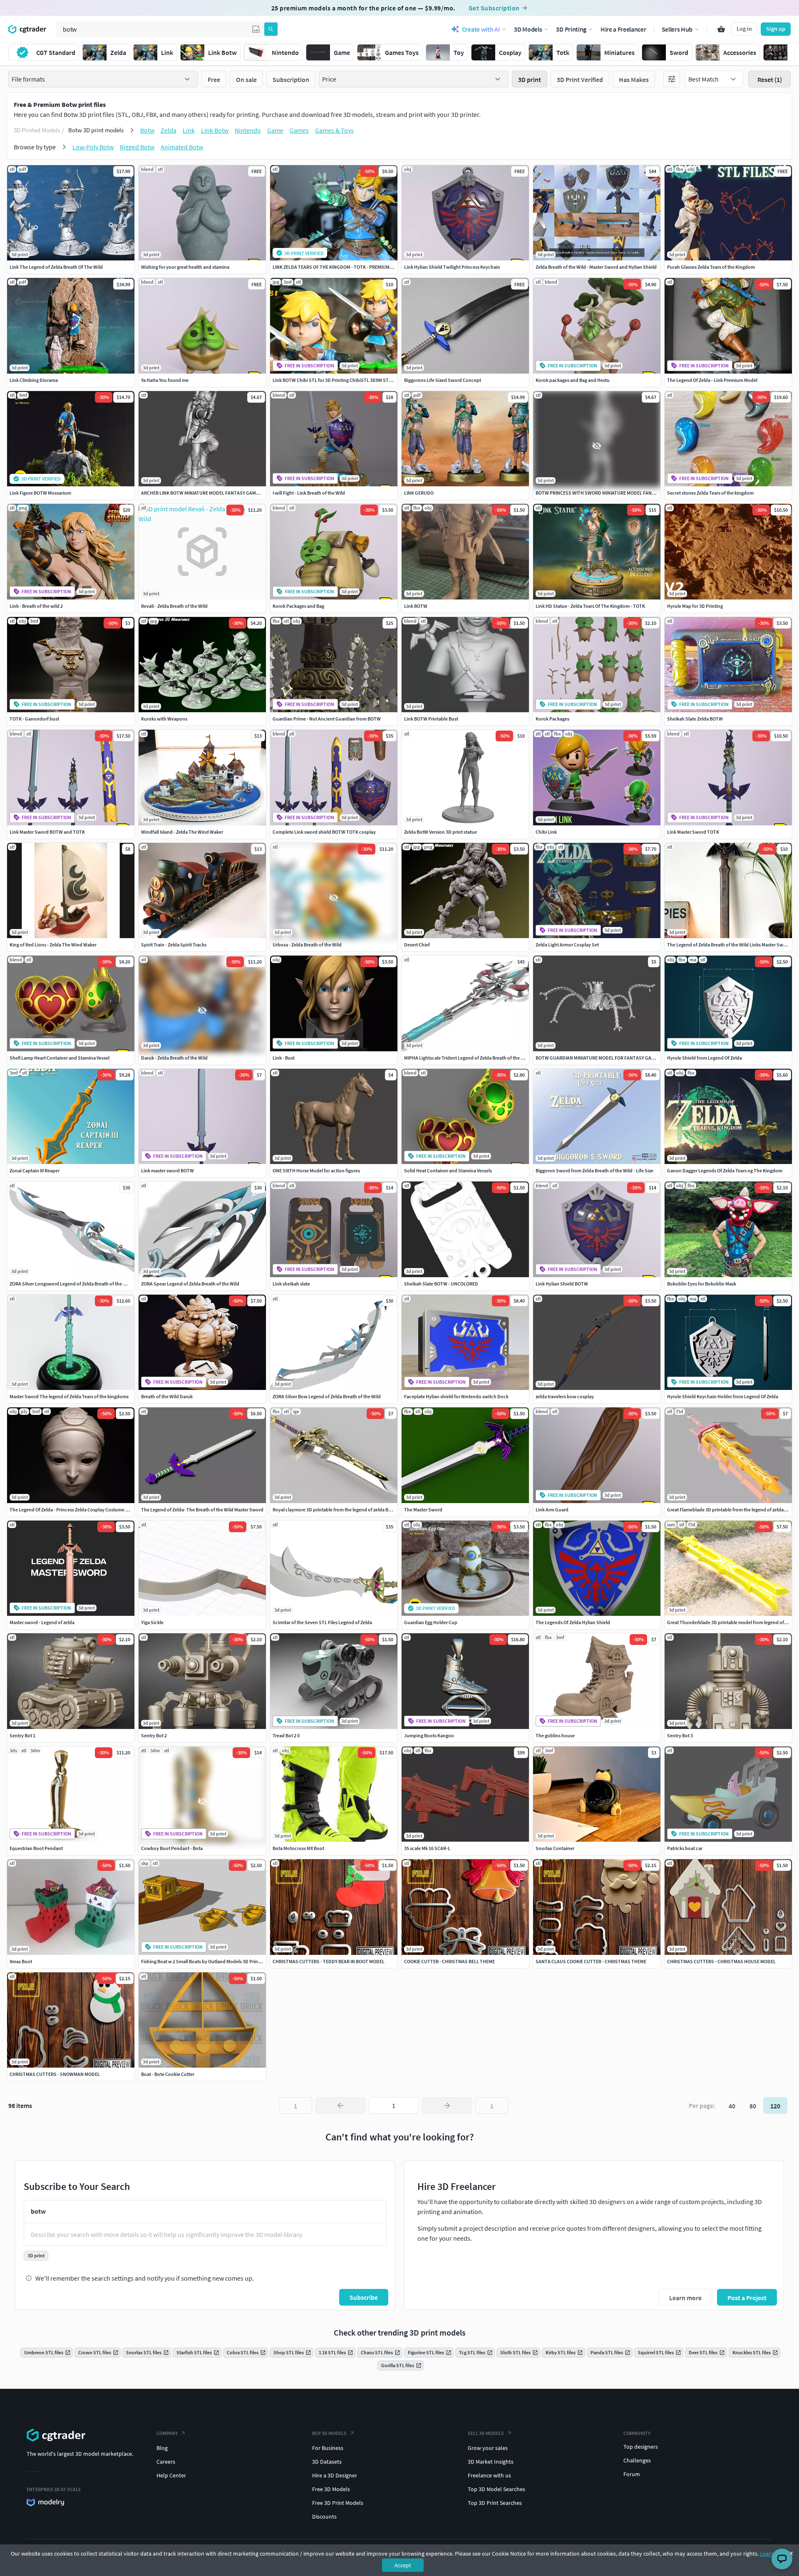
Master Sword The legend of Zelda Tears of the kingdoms (69, 1396)
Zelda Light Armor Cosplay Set (567, 945)
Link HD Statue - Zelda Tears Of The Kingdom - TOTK (590, 606)
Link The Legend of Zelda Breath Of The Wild (56, 267)
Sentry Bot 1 (22, 1735)
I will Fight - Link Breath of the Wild (309, 493)
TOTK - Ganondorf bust (34, 719)
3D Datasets (327, 2462)
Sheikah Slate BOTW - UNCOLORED (441, 1284)
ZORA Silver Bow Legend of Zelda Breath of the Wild (327, 1396)
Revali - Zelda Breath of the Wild (174, 606)
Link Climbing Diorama (34, 380)
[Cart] (721, 29)
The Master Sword (423, 1510)
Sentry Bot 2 (154, 1735)
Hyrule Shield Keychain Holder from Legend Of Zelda (723, 1396)
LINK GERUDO (419, 493)
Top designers (641, 2447)
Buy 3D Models (329, 2433)
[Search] (271, 29)
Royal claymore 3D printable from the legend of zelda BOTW (336, 1510)
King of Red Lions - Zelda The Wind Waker (53, 945)
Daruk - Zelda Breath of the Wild (174, 1058)
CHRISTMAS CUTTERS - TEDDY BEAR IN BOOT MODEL (329, 1961)
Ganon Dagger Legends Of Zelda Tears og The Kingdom (725, 1170)
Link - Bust (284, 1058)
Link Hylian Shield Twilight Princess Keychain (452, 267)
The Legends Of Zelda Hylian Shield (573, 1622)
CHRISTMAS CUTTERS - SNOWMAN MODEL (55, 2074)
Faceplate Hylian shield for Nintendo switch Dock (456, 1396)
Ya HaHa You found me (165, 380)
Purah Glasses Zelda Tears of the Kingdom (711, 267)
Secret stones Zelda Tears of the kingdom (710, 493)
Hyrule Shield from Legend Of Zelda (705, 1058)
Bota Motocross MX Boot (298, 1848)
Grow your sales (488, 2448)
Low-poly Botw (93, 147)
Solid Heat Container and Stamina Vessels (448, 1170)
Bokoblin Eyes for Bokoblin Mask (702, 1284)
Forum (632, 2474)
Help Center (171, 2475)
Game (275, 130)
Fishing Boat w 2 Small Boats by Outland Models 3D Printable (205, 1961)
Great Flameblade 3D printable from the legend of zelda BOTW (732, 1510)
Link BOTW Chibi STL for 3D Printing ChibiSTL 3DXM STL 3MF (337, 380)
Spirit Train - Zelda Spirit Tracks (174, 945)
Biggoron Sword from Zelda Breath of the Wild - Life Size (594, 1170)
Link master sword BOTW (167, 1170)
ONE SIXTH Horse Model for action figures (316, 1170)
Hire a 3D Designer (335, 2475)
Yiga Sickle (152, 1622)
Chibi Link (546, 832)
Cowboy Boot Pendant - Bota (172, 1848)
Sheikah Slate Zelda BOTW (695, 719)
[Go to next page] (447, 2105)
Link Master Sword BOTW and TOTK (47, 832)
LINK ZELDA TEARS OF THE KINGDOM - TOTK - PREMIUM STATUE (340, 267)
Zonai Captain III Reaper (35, 1170)
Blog (162, 2448)
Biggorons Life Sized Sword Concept (443, 380)
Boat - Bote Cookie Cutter (168, 2074)
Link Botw (215, 130)
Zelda (169, 130)
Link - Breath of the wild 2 (36, 606)
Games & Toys (334, 130)
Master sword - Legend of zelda (42, 1622)
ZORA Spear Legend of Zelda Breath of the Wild (190, 1284)
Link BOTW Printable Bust (431, 719)
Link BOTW (416, 606)
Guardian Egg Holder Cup (431, 1622)
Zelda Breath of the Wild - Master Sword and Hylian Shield (596, 267)
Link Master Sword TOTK (693, 832)
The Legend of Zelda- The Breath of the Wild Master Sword (202, 1510)
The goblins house (555, 1735)
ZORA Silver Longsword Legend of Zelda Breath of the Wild (71, 1284)
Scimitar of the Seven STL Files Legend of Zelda (322, 1622)
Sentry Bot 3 (680, 1735)
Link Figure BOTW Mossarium (40, 493)
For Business (328, 2448)
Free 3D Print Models (338, 2503)
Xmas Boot (21, 1961)
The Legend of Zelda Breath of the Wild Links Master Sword (729, 945)
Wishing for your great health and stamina (185, 267)
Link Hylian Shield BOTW (562, 1284)
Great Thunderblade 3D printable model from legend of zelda (732, 1622)
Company (167, 2433)
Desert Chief (417, 945)
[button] (256, 29)
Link (189, 130)
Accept (403, 2565)
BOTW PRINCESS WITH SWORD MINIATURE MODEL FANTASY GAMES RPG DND (618, 493)
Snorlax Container (555, 1848)
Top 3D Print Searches (495, 2503)
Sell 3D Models (486, 2433)
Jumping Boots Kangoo (429, 1735)
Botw (147, 130)
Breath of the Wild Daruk (167, 1396)
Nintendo (248, 130)
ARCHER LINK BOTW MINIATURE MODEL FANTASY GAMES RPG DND (212, 493)
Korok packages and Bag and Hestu (573, 380)
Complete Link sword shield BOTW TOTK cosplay (324, 832)
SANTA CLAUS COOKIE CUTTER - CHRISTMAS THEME (591, 1961)
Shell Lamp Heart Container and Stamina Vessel (60, 1058)
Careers (166, 2462)
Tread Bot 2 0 (286, 1735)
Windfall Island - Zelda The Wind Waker (182, 832)
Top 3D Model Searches (496, 2489)
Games (299, 130)
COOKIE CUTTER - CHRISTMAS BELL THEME (449, 1961)
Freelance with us (489, 2475)
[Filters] (672, 79)
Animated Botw (182, 147)
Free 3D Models (331, 2489)
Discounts (324, 2517)
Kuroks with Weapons (164, 719)
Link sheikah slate (291, 1284)
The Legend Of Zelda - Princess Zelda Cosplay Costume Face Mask (78, 1510)
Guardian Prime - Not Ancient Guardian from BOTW (327, 719)
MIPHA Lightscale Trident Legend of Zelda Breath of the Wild (467, 1058)
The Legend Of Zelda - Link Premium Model (712, 380)
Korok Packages (552, 719)
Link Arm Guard (552, 1510)
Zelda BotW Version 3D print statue (440, 832)
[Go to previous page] (340, 2105)
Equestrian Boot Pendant (36, 1848)
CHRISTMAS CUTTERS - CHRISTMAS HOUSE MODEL (721, 1961)
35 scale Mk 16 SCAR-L (427, 1848)
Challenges (637, 2460)
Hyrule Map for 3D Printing (695, 606)
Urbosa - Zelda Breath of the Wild (307, 945)
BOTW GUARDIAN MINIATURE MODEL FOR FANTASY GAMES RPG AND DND (614, 1058)
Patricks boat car (685, 1848)
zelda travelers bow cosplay (565, 1396)
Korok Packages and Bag (298, 606)
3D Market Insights (491, 2462)
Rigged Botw (137, 147)
